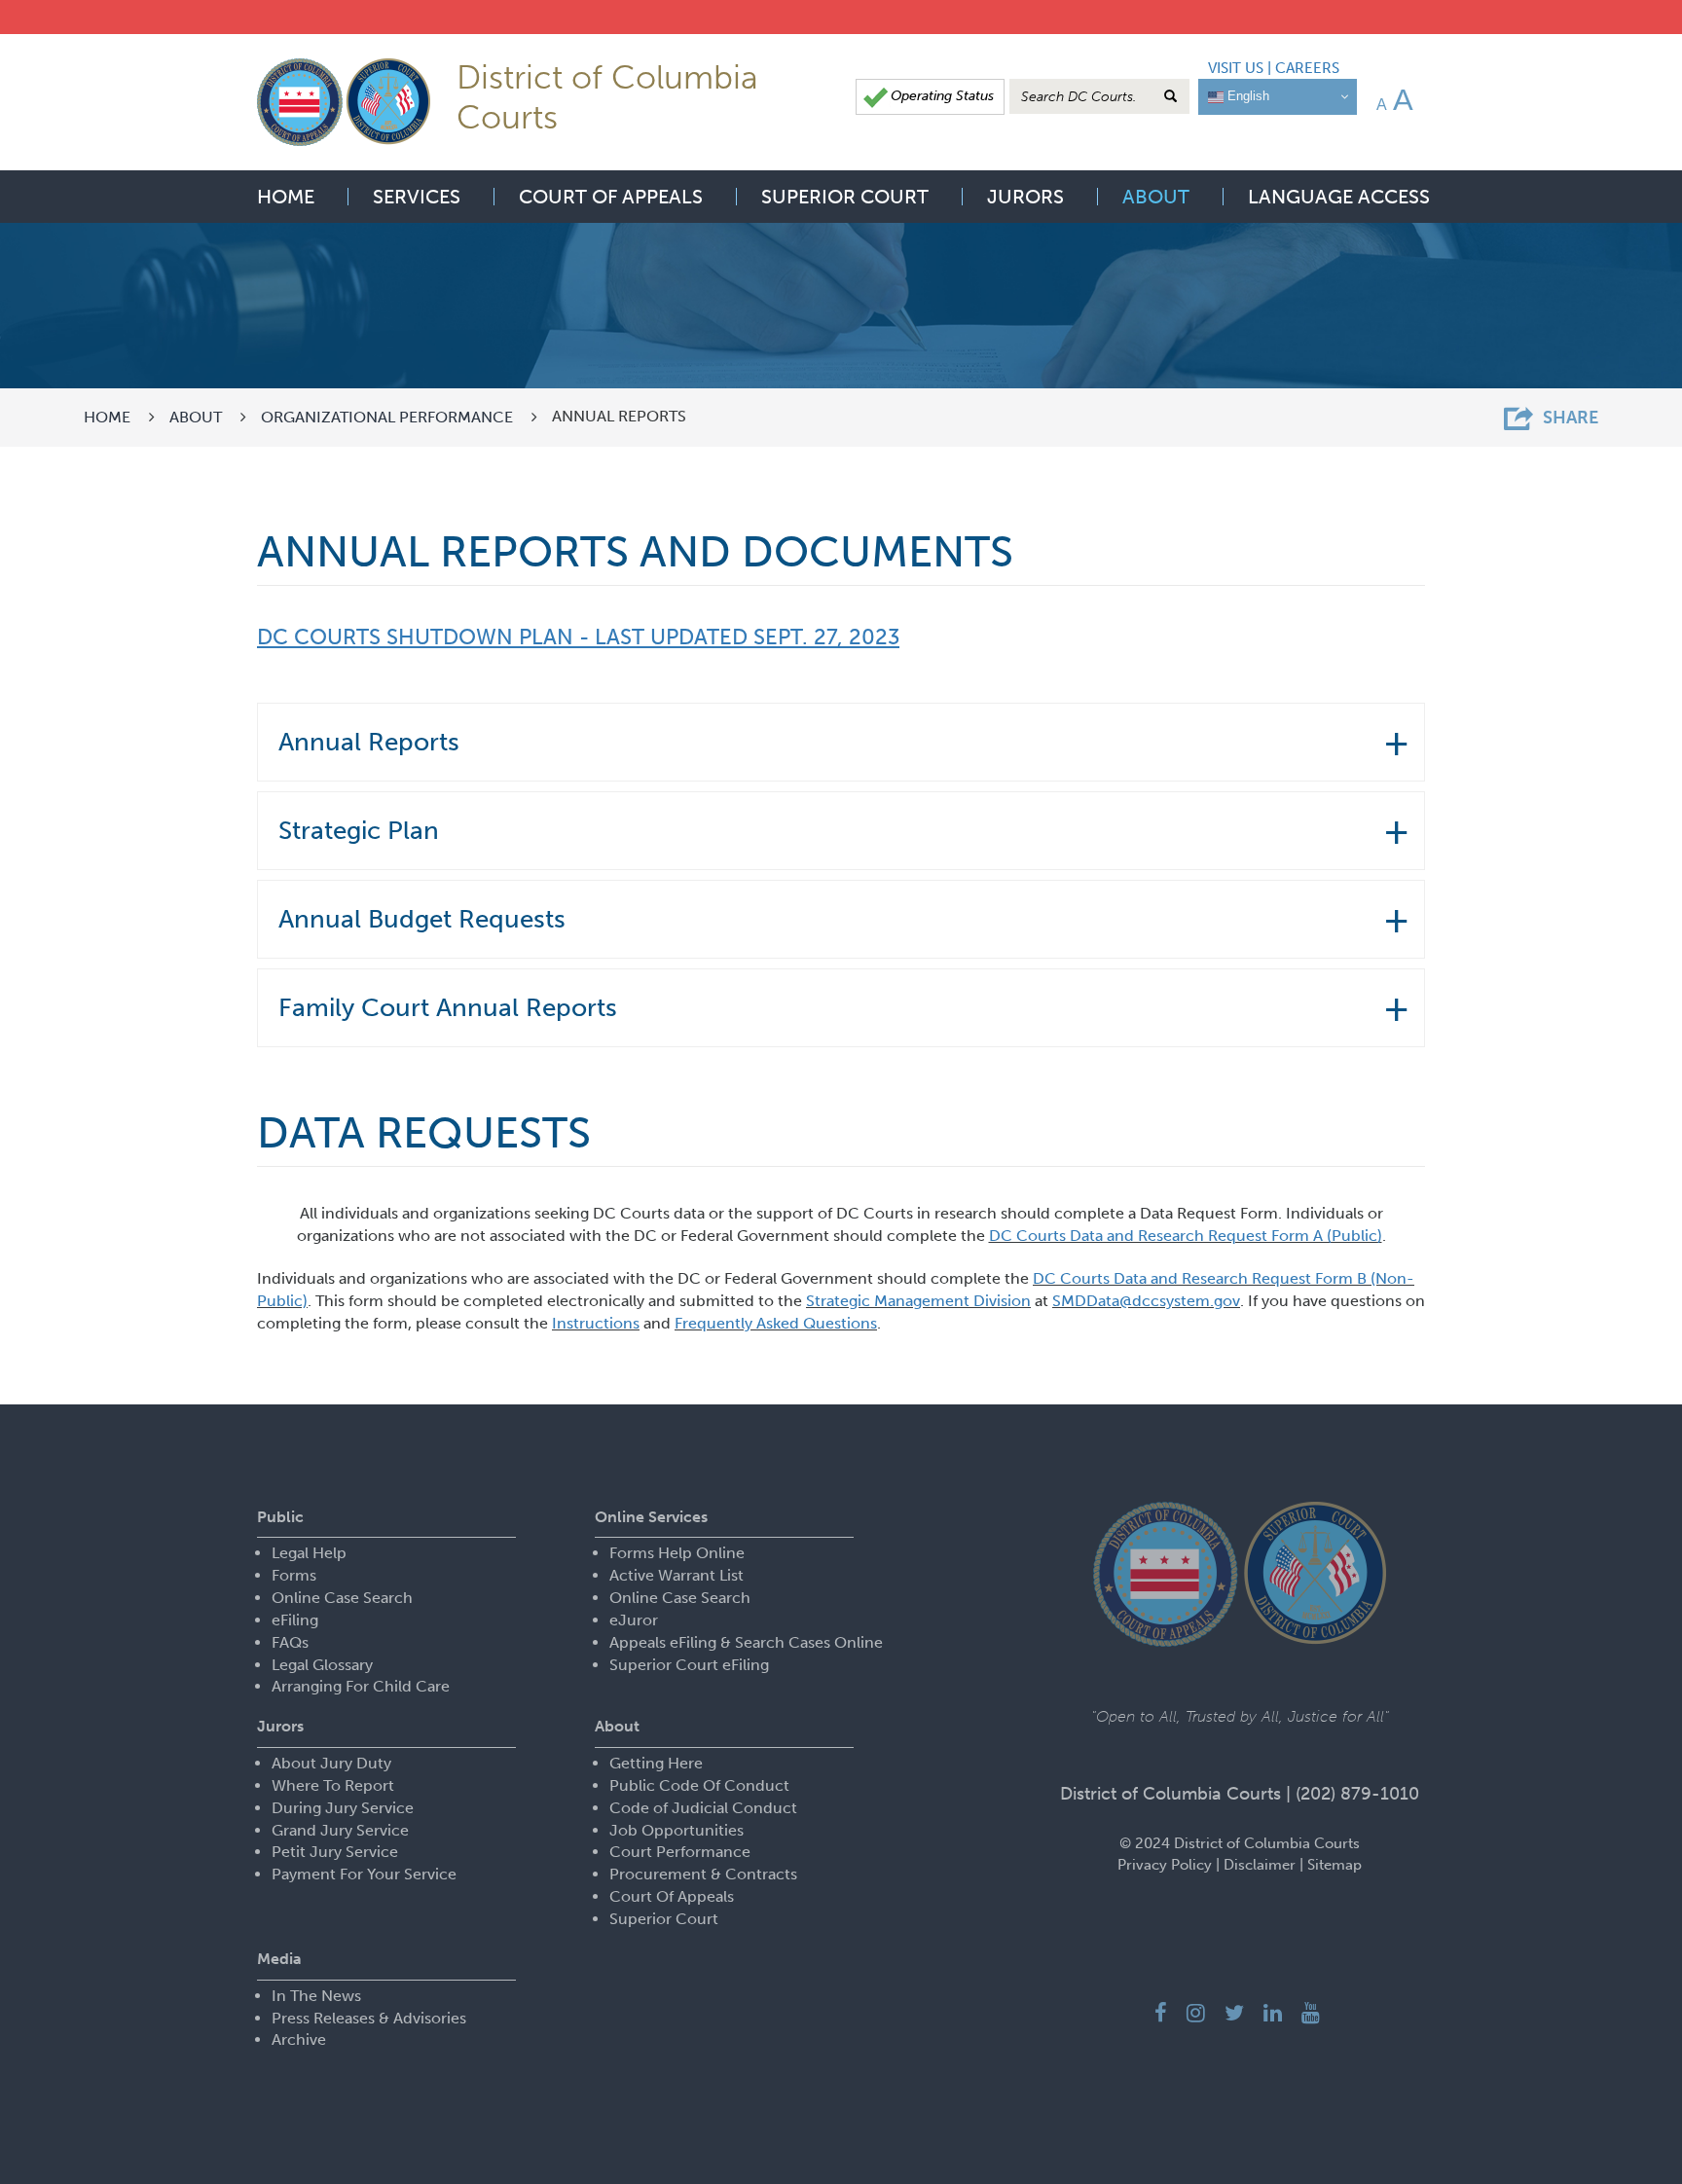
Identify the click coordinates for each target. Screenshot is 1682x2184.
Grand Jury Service (340, 1830)
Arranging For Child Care (361, 1686)
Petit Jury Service (335, 1852)
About (1156, 197)
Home (286, 197)
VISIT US (1236, 68)
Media (279, 1959)
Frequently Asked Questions (776, 1323)
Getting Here (656, 1763)
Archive (299, 2039)
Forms (294, 1575)
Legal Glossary (322, 1665)
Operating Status (942, 96)
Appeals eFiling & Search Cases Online (746, 1642)
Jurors (1025, 197)
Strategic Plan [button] (359, 831)
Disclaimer (1260, 1865)
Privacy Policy (1165, 1865)
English (1246, 96)
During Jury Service (343, 1808)
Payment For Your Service (364, 1874)
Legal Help (309, 1553)
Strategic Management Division (918, 1301)
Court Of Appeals (672, 1896)
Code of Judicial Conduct (703, 1808)
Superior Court (845, 197)
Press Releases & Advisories (369, 2018)
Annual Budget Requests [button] (422, 919)
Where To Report (333, 1785)
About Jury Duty (331, 1763)
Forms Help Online (677, 1553)
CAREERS (1307, 68)
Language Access (1339, 197)
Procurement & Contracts (703, 1874)
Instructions (596, 1323)
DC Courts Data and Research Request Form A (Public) (1186, 1236)
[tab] (841, 742)
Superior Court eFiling (689, 1665)
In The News (316, 1996)
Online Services (651, 1517)
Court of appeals (611, 197)
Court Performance (680, 1852)
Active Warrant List (676, 1575)
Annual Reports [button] (369, 742)
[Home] (344, 101)
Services (417, 197)
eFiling (295, 1620)
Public (280, 1517)
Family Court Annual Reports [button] (448, 1008)
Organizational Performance (387, 417)
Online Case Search (342, 1598)
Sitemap (1335, 1865)
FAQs (290, 1642)
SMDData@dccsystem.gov (1146, 1301)
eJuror (634, 1620)
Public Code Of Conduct (699, 1785)
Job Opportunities (676, 1830)
